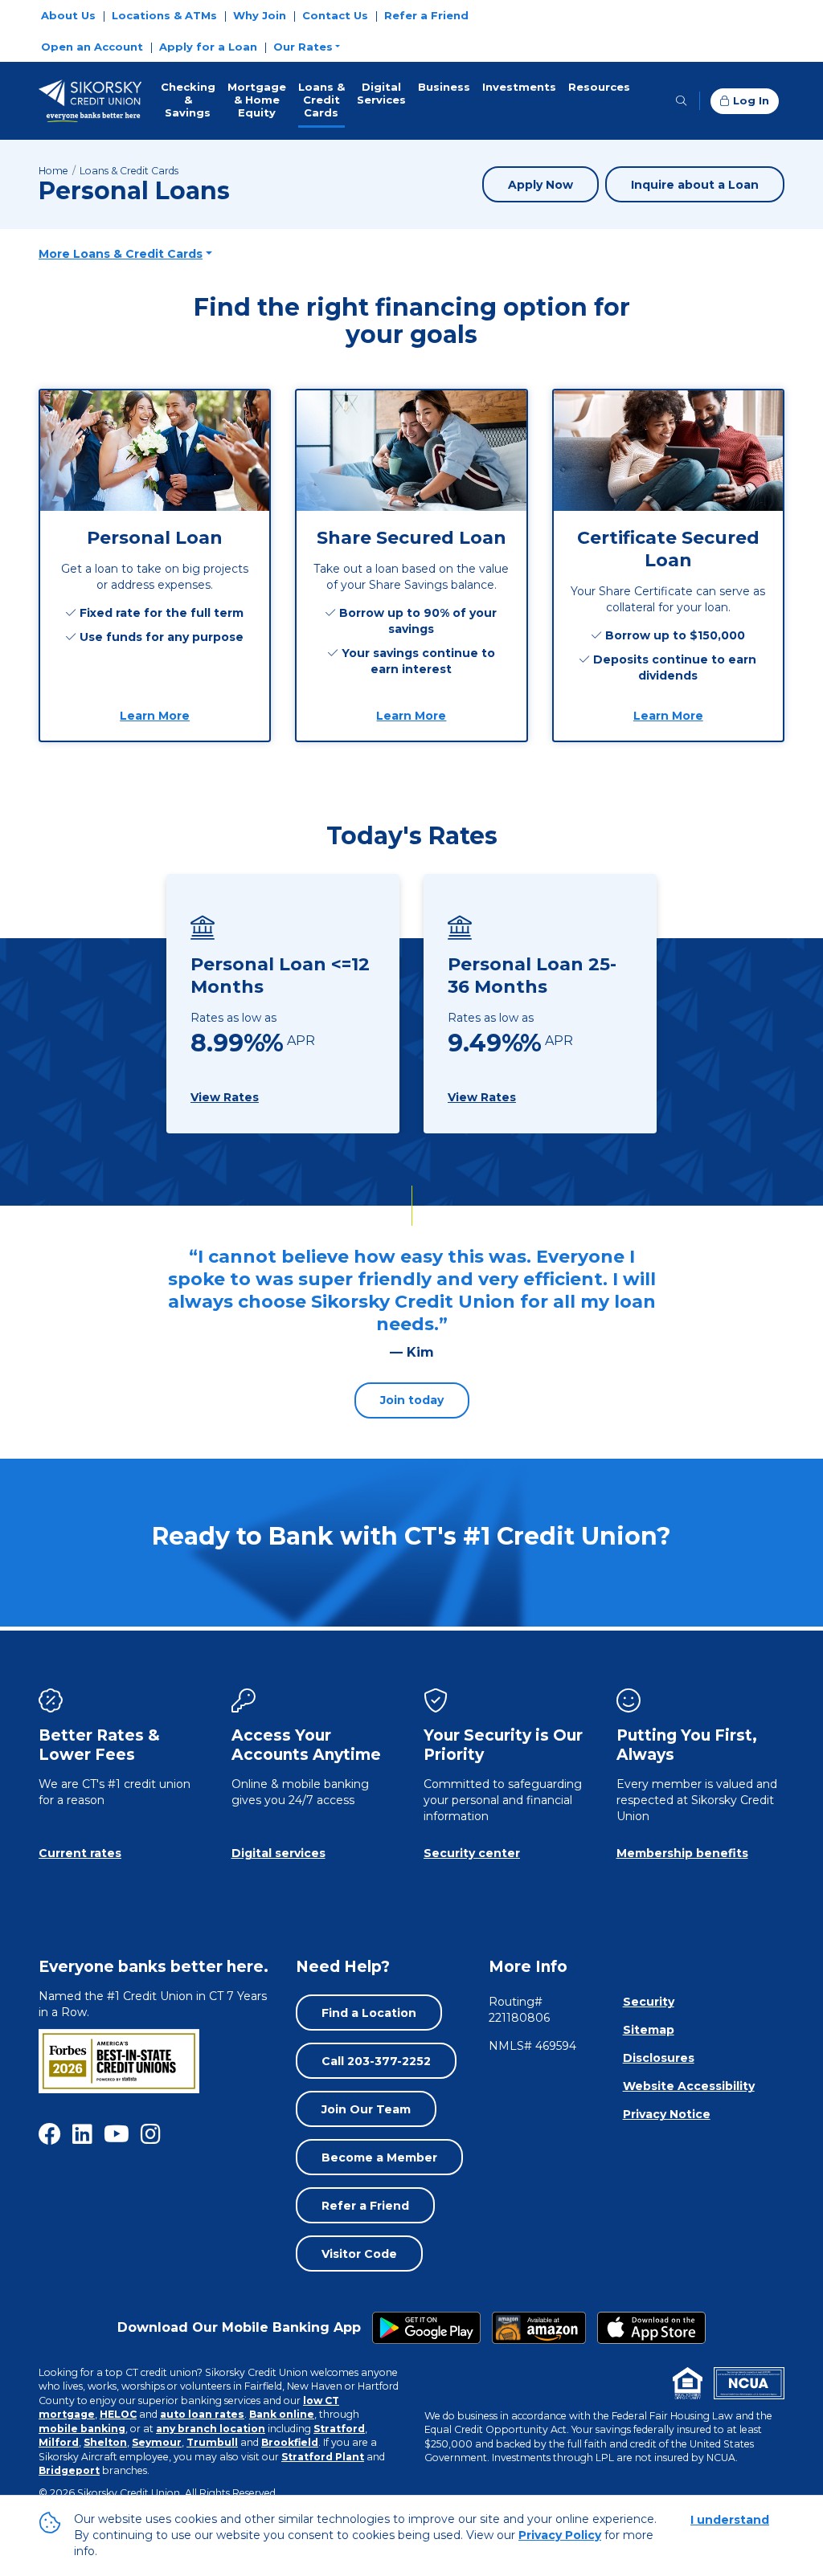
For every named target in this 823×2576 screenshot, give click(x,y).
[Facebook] (50, 2134)
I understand (730, 2520)
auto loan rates (202, 2414)
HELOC (118, 2414)
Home (53, 171)
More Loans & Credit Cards (121, 254)
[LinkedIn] (82, 2134)
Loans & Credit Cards (321, 100)
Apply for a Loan (208, 47)
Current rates (80, 1853)
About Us (68, 15)
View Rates (225, 1097)
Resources (599, 87)
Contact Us (335, 15)
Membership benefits (682, 1853)
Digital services (278, 1853)
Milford (59, 2442)
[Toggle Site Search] (681, 101)
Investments (519, 87)
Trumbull (212, 2442)
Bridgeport (69, 2470)
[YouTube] (117, 2134)
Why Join (260, 15)
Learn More (159, 715)
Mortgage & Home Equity (257, 100)
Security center (472, 1853)
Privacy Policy (560, 2535)
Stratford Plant (323, 2457)
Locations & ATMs (164, 15)
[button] (307, 47)
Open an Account (92, 47)
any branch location (211, 2429)
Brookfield (290, 2442)
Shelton (105, 2442)
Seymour (157, 2442)
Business (444, 87)
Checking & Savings (188, 100)
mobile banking (82, 2429)
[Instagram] (151, 2134)
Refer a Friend (426, 15)
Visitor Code (359, 2254)
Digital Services (381, 93)
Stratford (339, 2429)
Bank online (282, 2414)
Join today (412, 1400)
